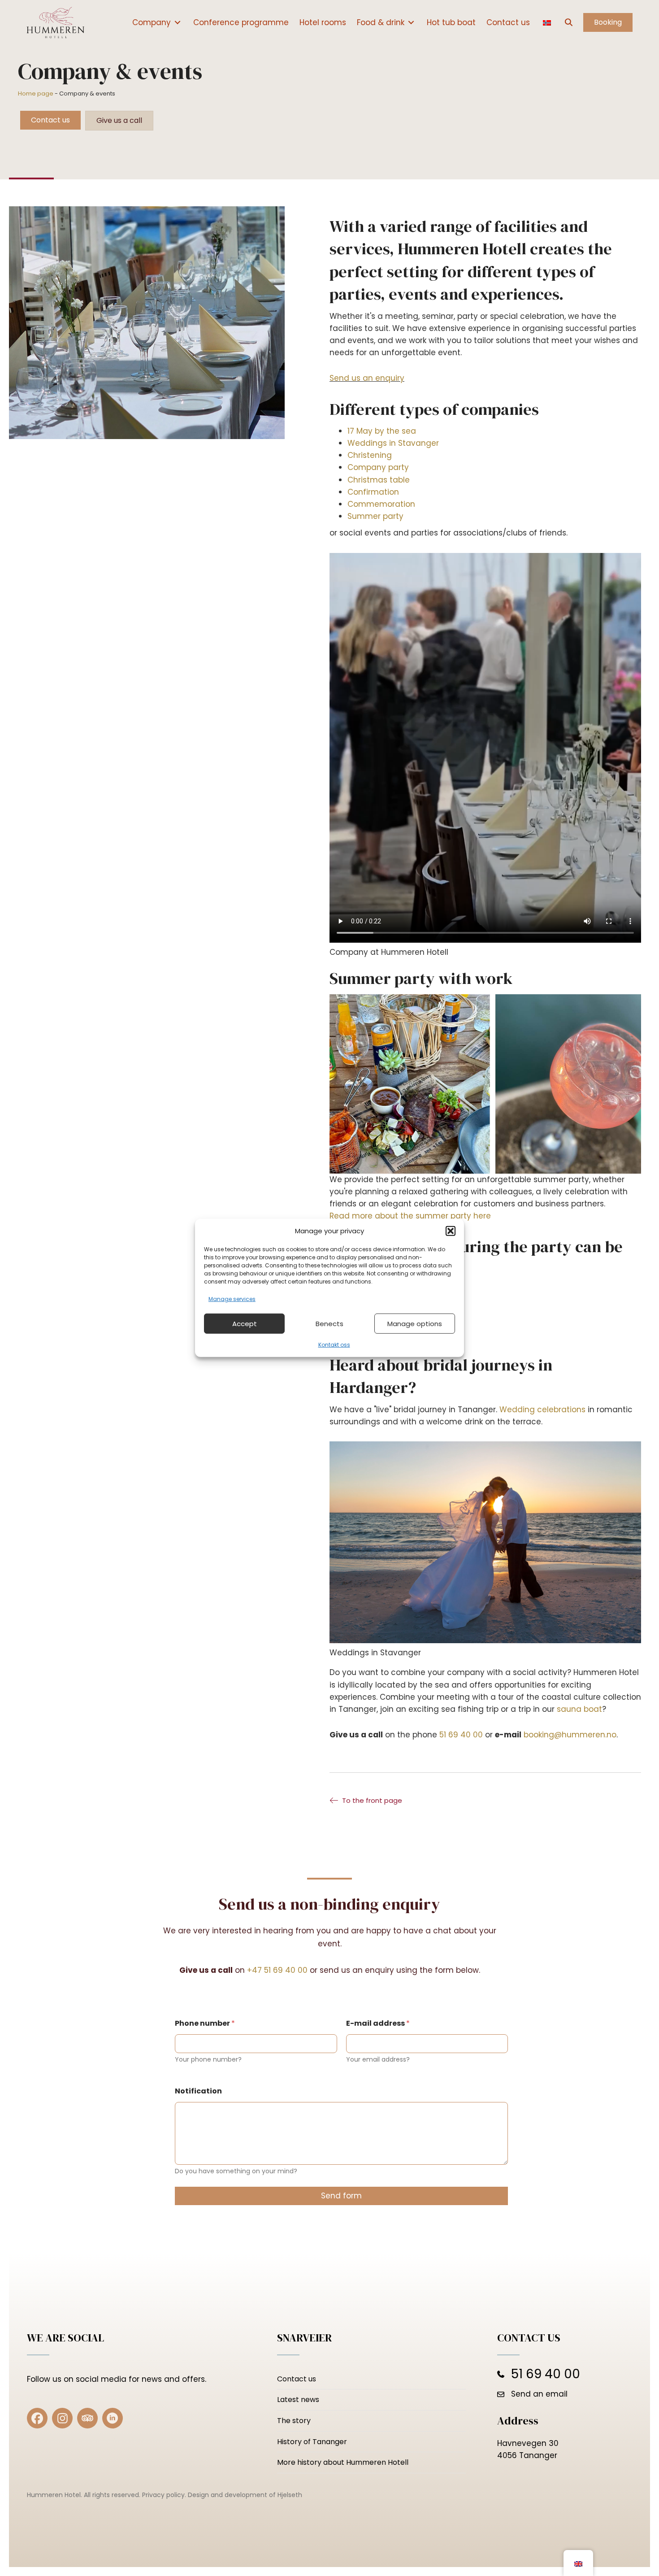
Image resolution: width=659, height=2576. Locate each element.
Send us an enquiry (367, 378)
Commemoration (381, 504)
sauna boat (579, 1709)
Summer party (375, 516)
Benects (329, 1324)
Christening (370, 455)
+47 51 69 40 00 (277, 1970)
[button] (451, 1231)
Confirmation (373, 492)
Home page (36, 94)
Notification (198, 2091)
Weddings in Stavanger (393, 443)
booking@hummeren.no (570, 1735)
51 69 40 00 (461, 1735)
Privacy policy (163, 2495)
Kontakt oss (334, 1345)
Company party (378, 467)
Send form (341, 2196)
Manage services (232, 1299)
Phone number (205, 2023)
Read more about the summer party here (410, 1216)
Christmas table (379, 480)
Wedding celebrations (544, 1410)
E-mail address (378, 2023)
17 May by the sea (382, 431)
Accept (245, 1324)
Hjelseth (290, 2495)
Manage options (415, 1324)
